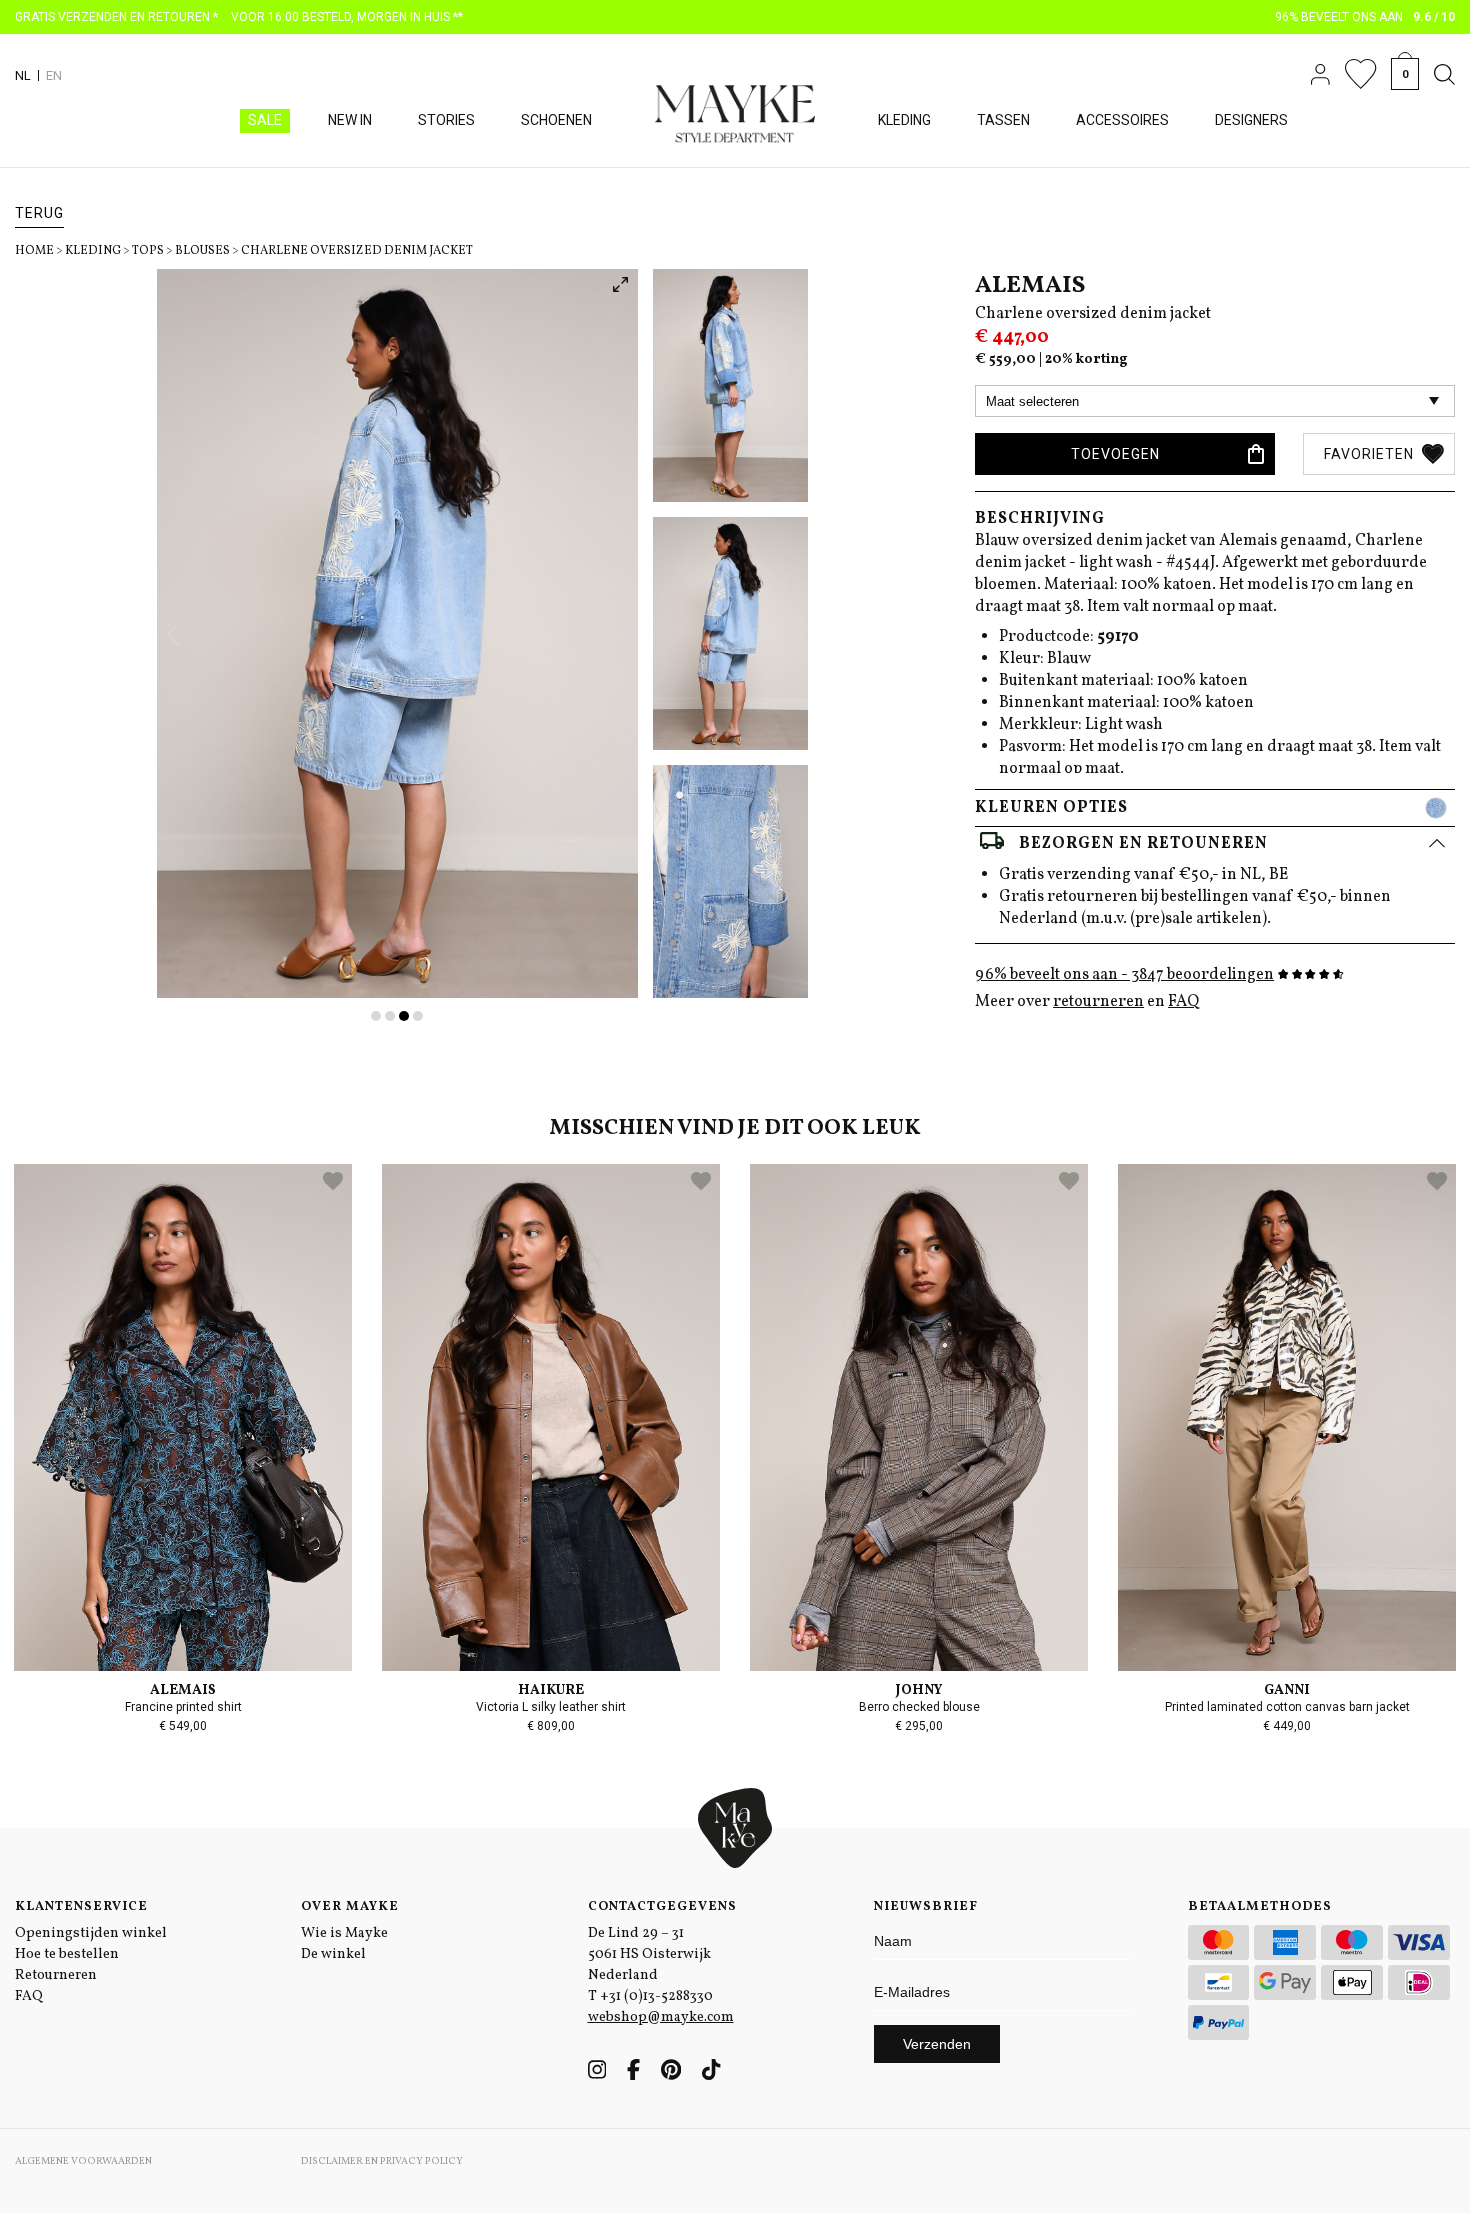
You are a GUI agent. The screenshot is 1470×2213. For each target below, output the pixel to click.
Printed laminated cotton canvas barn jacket (1287, 1707)
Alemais (1030, 286)
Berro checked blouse (919, 1707)
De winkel (333, 1954)
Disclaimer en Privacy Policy (382, 2161)
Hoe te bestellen (67, 1954)
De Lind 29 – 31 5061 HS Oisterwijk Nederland (649, 1954)
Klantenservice (81, 1907)
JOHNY (919, 1690)
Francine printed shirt (183, 1707)
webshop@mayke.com (661, 2017)
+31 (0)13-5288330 (656, 1996)
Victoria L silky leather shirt (551, 1707)
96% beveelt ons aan (1365, 17)
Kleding (93, 251)
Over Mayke (350, 1907)
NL (23, 75)
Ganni (1287, 1690)
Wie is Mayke (344, 1933)
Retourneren (56, 1975)
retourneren (1098, 1002)
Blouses (202, 251)
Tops (148, 251)
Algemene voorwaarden (83, 2161)
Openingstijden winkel (91, 1933)
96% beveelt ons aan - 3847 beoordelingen (1124, 975)
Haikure (551, 1690)
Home (34, 251)
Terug (39, 213)
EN (54, 75)
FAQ (1183, 1002)
